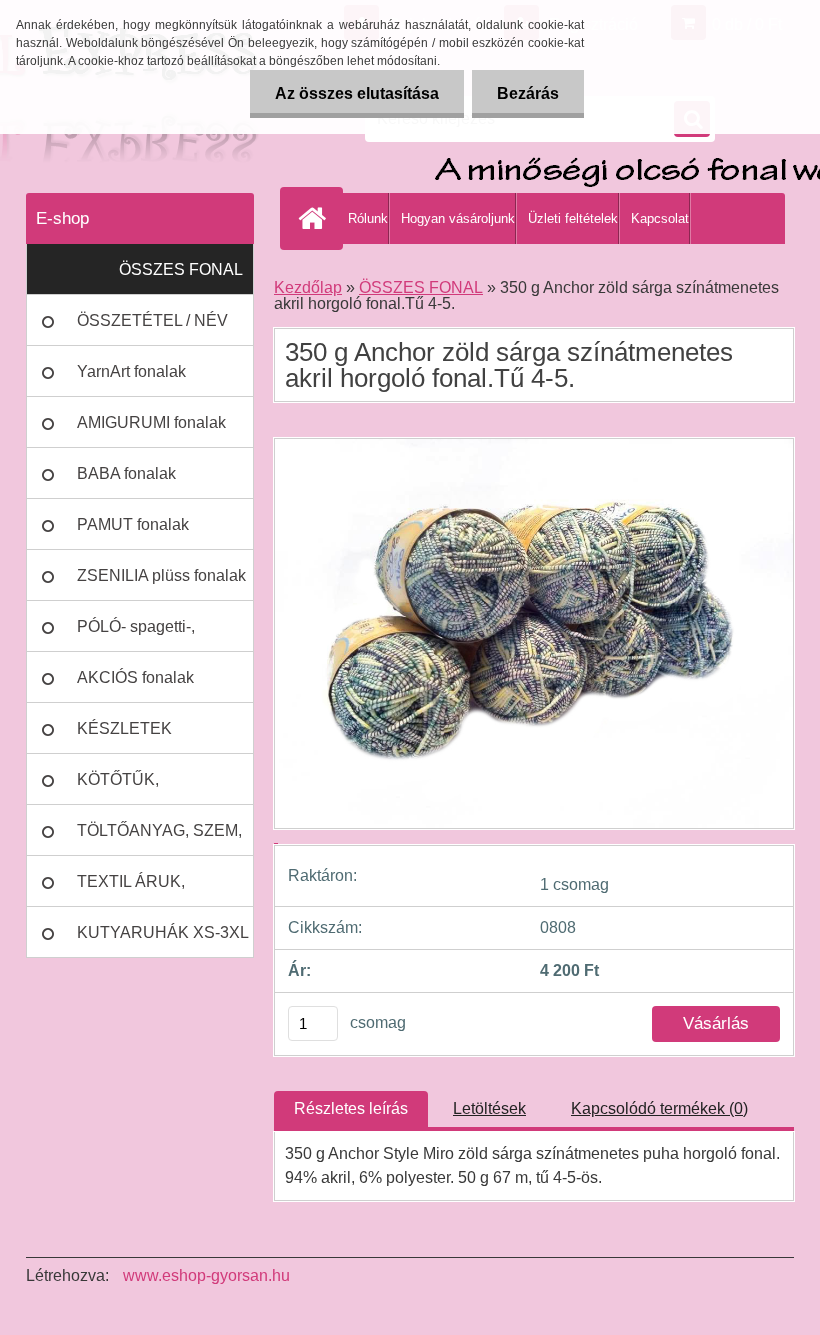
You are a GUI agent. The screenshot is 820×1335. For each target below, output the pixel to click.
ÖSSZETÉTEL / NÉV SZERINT (152, 329)
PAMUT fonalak (133, 524)
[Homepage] (316, 218)
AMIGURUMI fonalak (151, 422)
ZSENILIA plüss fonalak (161, 575)
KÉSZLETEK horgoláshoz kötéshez (155, 737)
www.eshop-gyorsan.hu (206, 1275)
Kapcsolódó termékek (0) (659, 1108)
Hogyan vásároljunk (458, 218)
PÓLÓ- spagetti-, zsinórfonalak (136, 635)
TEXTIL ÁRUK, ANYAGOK (131, 890)
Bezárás (528, 93)
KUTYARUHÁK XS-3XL (163, 932)
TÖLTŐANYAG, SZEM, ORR (159, 839)
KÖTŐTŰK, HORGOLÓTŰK (134, 788)
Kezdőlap (308, 287)
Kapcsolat (660, 218)
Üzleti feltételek (573, 218)
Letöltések (489, 1108)
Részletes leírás (351, 1108)
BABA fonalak (126, 473)
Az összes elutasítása (357, 93)
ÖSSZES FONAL (181, 269)
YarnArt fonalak (131, 371)
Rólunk (368, 218)
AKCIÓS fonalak (135, 677)
